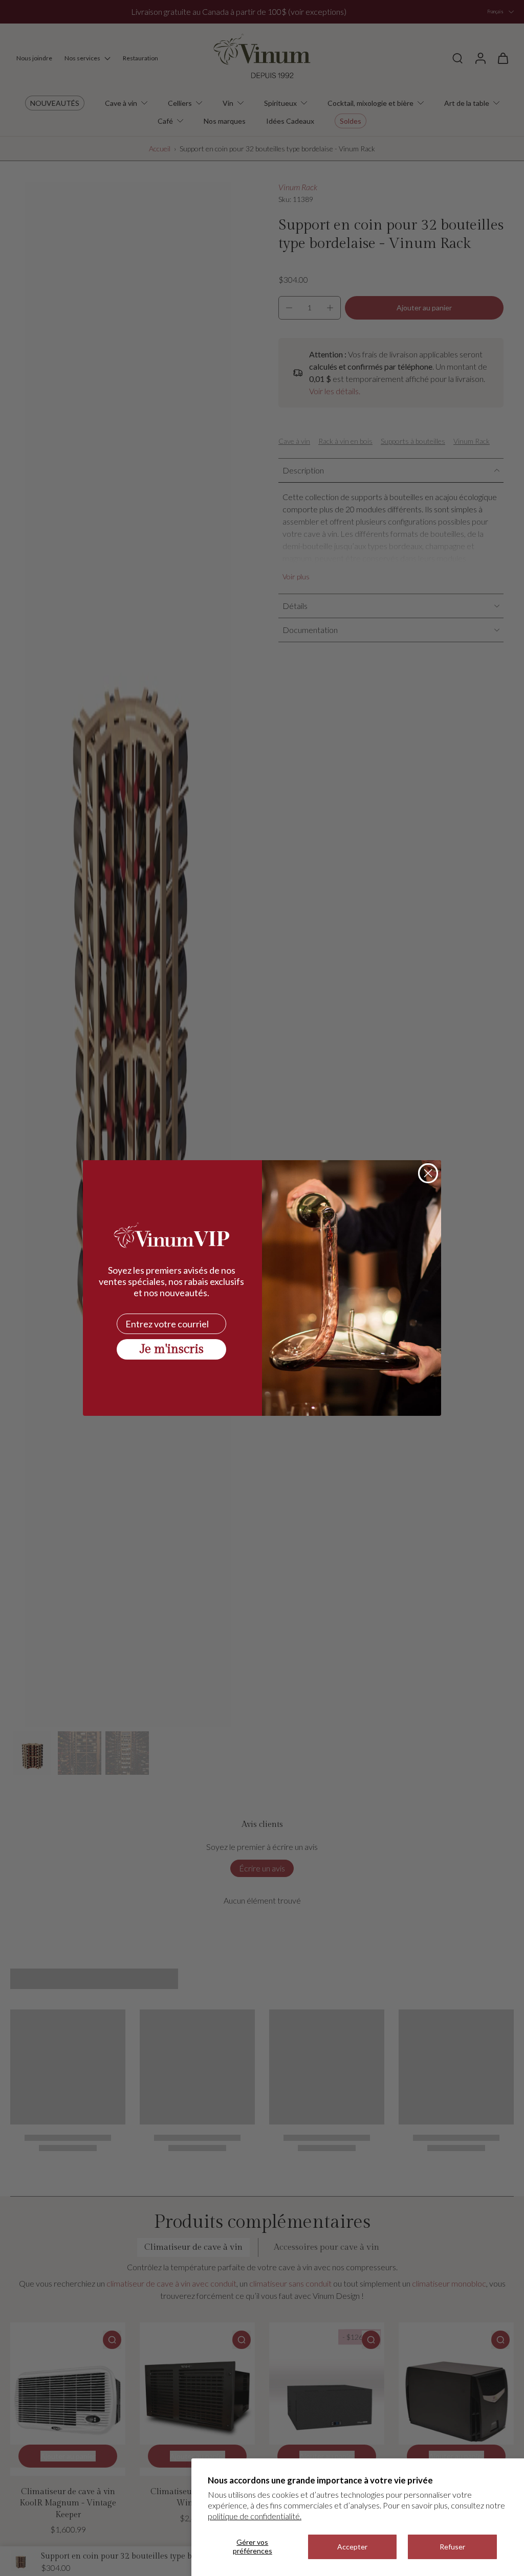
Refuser (452, 2547)
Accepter (352, 2547)
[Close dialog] (428, 1173)
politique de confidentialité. (255, 2516)
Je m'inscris (172, 1349)
